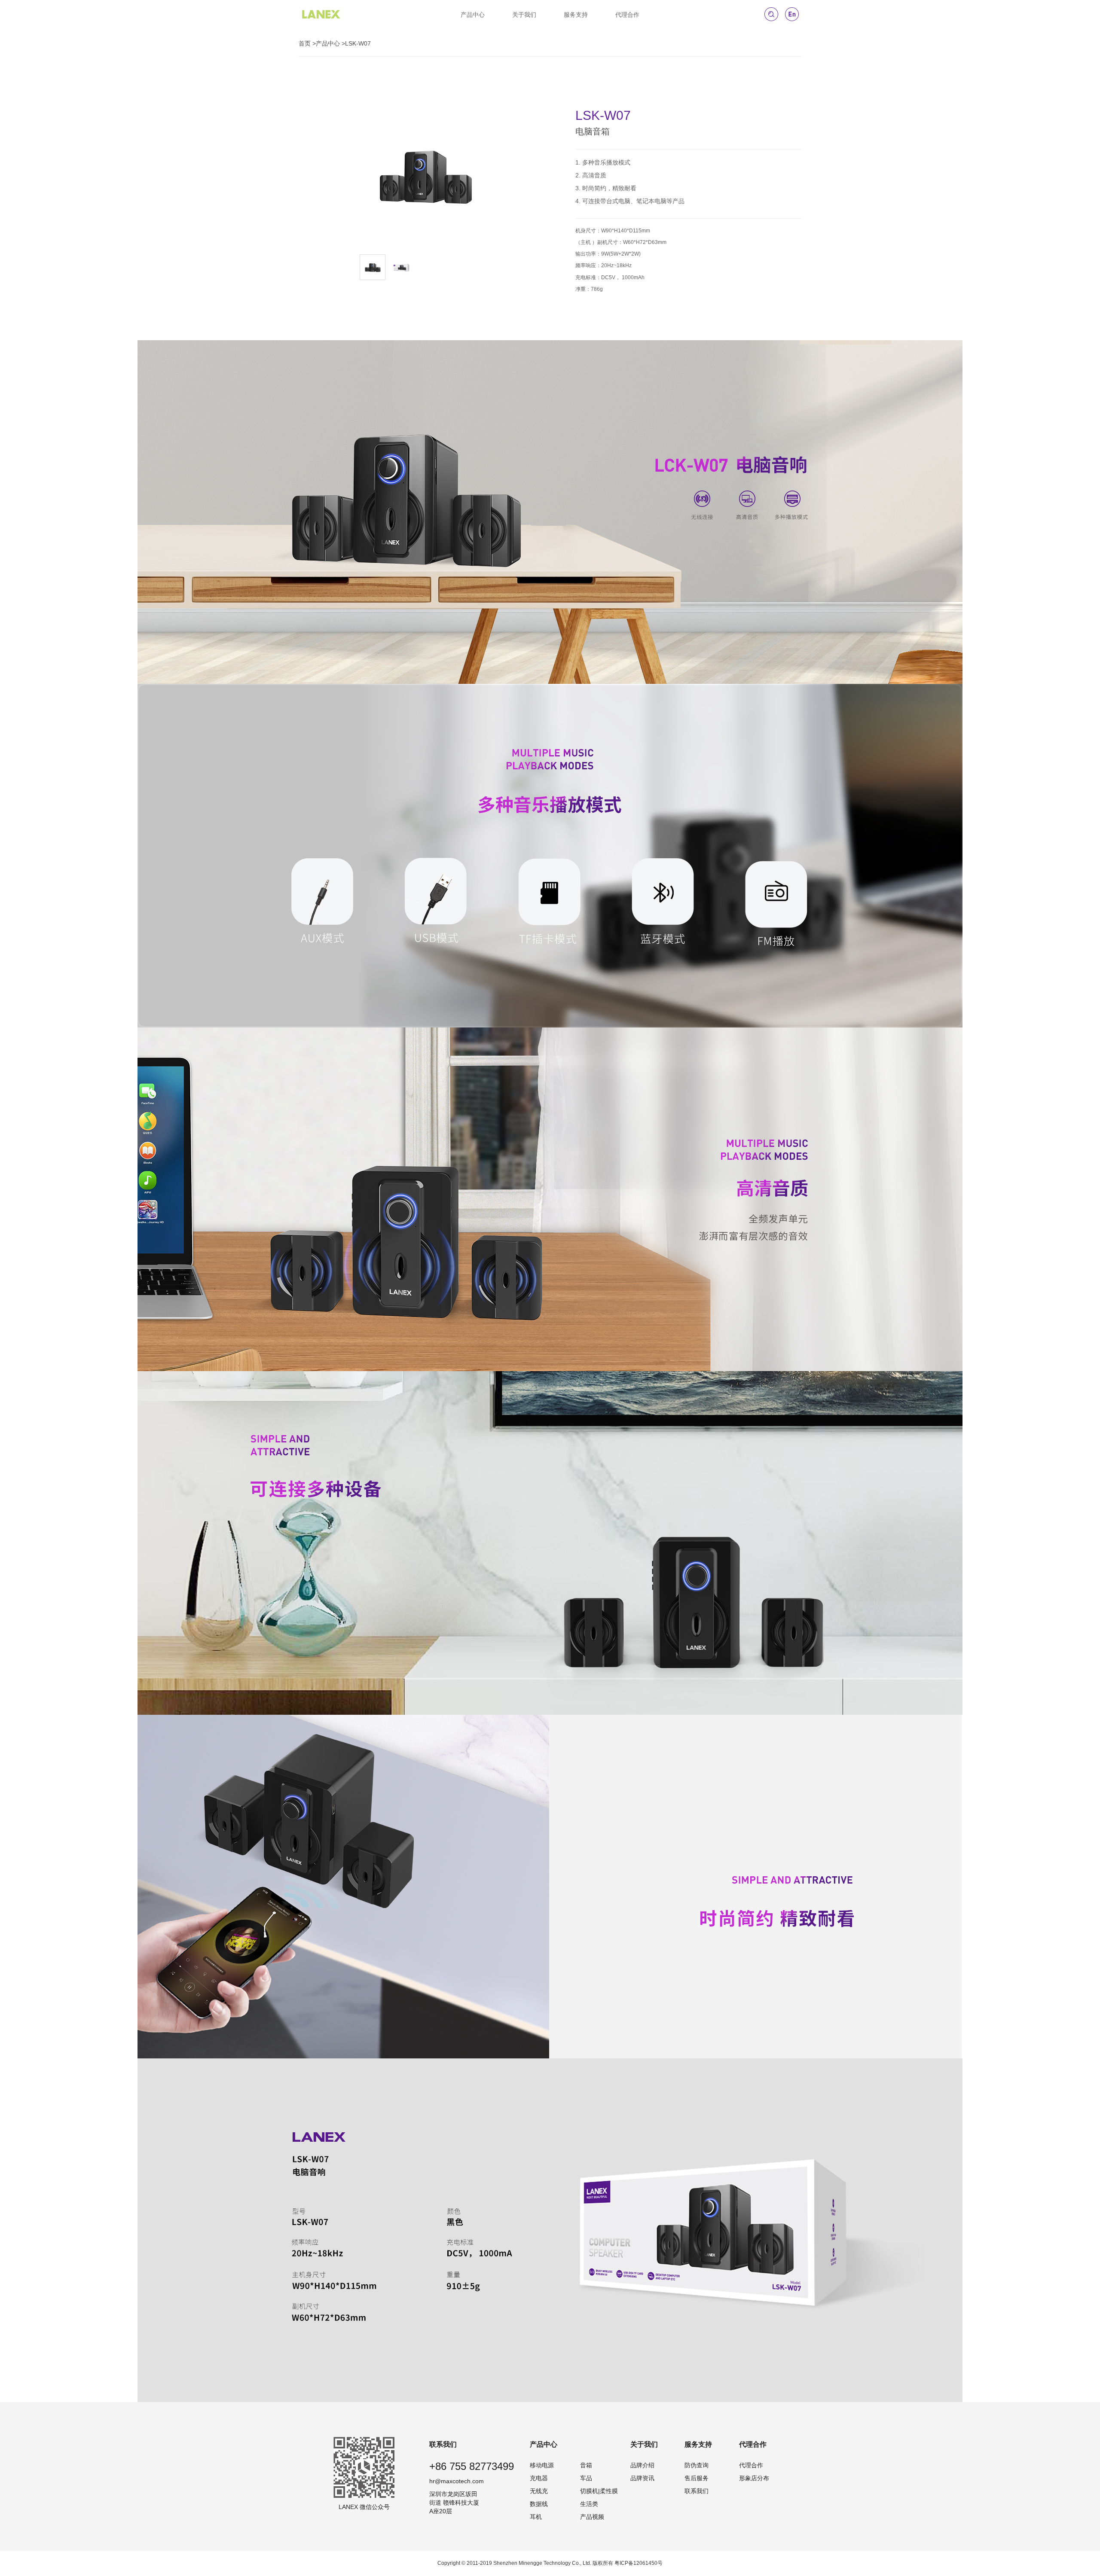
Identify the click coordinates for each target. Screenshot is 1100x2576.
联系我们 (697, 2491)
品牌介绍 (642, 2465)
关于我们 (524, 15)
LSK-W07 (358, 43)
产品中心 (473, 15)
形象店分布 (754, 2478)
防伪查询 (697, 2465)
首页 (305, 43)
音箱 (586, 2465)
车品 (586, 2478)
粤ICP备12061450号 (639, 2563)
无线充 (539, 2491)
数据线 (539, 2504)
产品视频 (592, 2517)
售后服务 (697, 2478)
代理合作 (627, 15)
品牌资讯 (642, 2478)
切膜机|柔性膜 (599, 2491)
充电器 (539, 2478)
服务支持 (576, 15)
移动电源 (542, 2465)
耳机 (536, 2517)
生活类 (589, 2504)
